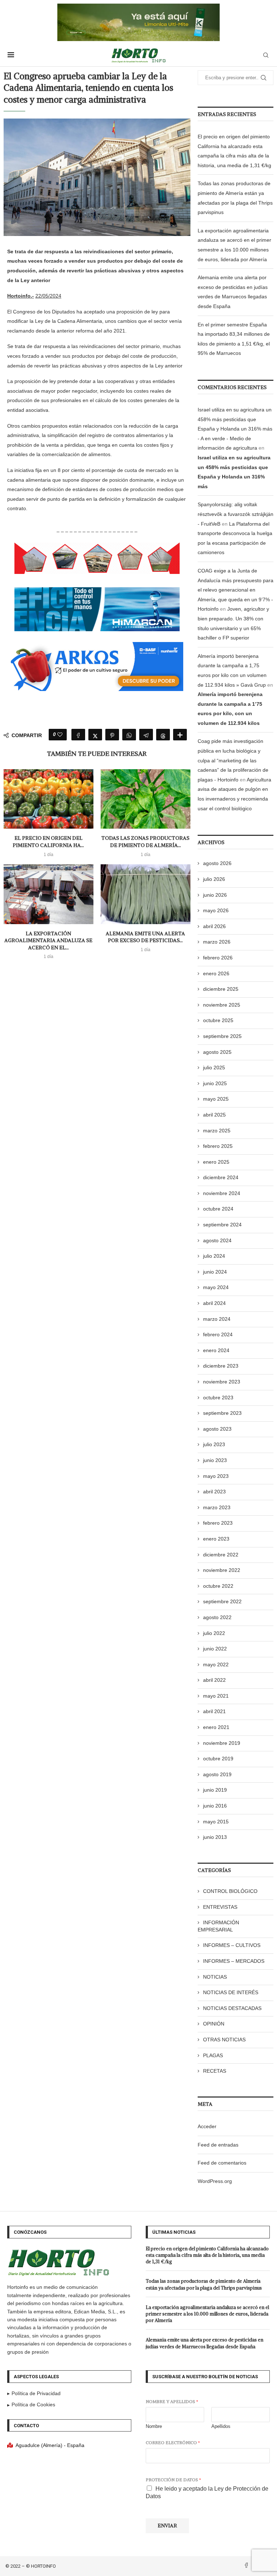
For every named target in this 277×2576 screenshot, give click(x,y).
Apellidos (221, 2426)
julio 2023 (214, 1444)
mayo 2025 (216, 1099)
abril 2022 (214, 1680)
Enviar (167, 2526)
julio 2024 (214, 1256)
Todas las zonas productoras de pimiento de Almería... (145, 842)
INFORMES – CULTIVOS (232, 1945)
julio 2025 (214, 1068)
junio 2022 (215, 1649)
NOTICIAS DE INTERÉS (231, 1992)
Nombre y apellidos (172, 2401)
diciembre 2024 (221, 1177)
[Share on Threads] (163, 735)
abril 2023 (214, 1492)
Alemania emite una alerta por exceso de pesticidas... (145, 937)
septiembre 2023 (222, 1413)
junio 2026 (215, 895)
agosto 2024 (217, 1240)
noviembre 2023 (222, 1382)
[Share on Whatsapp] (129, 735)
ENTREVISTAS (220, 1907)
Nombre (154, 2426)
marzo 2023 (217, 1507)
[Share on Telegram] (146, 735)
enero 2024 (216, 1350)
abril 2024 (214, 1303)
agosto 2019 (217, 1774)
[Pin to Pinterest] (112, 735)
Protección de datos (173, 2480)
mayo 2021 (216, 1696)
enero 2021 (216, 1727)
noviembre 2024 (222, 1193)
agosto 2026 (217, 863)
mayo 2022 (216, 1664)
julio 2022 (214, 1633)
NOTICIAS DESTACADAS (232, 2008)
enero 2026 (216, 973)
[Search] (266, 55)
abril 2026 (214, 926)
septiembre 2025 (222, 1036)
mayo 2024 (216, 1287)
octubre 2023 (218, 1398)
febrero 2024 (218, 1334)
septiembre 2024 (222, 1225)
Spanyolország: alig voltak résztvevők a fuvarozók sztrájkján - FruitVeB (236, 514)
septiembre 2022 (222, 1601)
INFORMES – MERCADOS (234, 1961)
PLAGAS (213, 2055)
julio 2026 (214, 879)
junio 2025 (215, 1083)
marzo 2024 (217, 1319)
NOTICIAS (215, 1977)
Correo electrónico (173, 2443)
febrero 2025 (218, 1146)
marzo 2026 (217, 942)
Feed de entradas (218, 2145)
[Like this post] (60, 735)
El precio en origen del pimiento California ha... (48, 842)
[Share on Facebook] (78, 735)
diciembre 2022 (221, 1555)
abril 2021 (214, 1711)
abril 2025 (214, 1115)
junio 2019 (215, 1790)
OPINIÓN (214, 2024)
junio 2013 (215, 1837)
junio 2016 (215, 1806)
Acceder (207, 2126)
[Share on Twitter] (95, 735)
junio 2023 (215, 1460)
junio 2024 (215, 1272)
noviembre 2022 (222, 1570)
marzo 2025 (217, 1131)
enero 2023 (216, 1539)
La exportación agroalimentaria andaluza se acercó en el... (48, 941)
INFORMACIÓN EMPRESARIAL (218, 1926)
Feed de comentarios (222, 2163)
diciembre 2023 (221, 1366)
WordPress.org (215, 2181)
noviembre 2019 (222, 1743)
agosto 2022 (217, 1617)
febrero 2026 (218, 958)
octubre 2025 (218, 1020)
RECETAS (215, 2071)
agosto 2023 (217, 1429)
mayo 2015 (216, 1822)
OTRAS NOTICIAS (224, 2040)
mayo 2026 (216, 910)
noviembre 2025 (222, 1005)
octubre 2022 (218, 1586)
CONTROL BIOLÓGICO (230, 1891)
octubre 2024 (218, 1209)
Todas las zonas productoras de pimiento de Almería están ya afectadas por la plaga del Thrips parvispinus (204, 2284)
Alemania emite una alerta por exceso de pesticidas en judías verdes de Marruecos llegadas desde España (205, 2343)
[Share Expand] (180, 735)
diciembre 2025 (221, 989)
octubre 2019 (218, 1759)
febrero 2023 (218, 1523)
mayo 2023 (216, 1476)
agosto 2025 (217, 1052)
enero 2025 (216, 1162)
